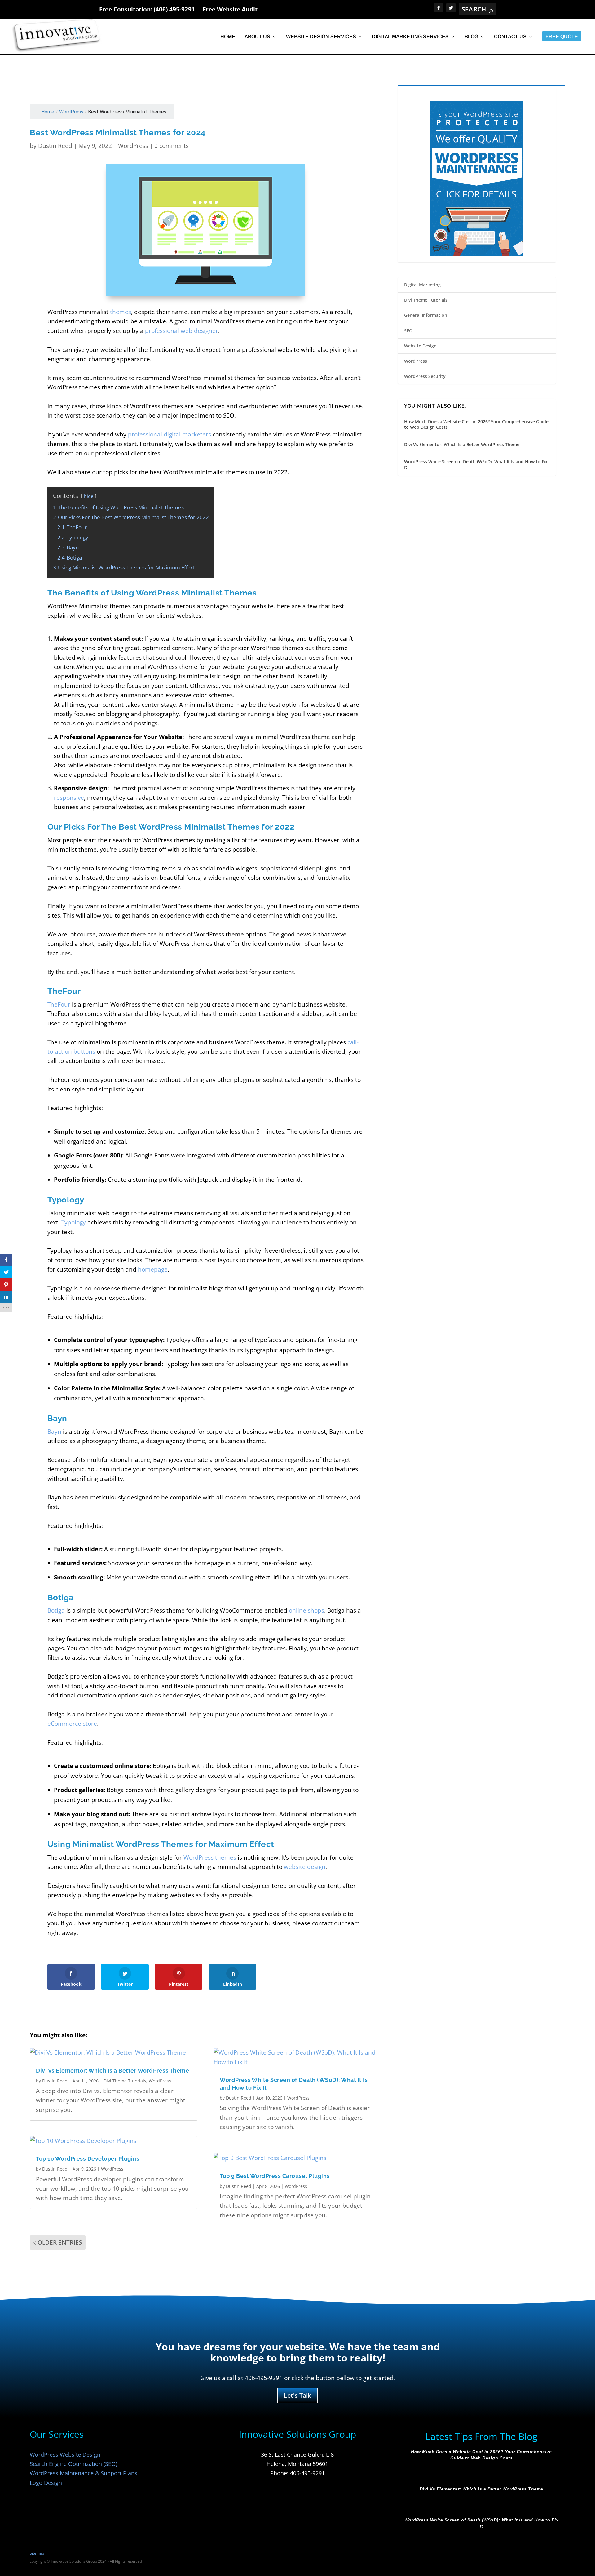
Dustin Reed (55, 146)
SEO (408, 331)
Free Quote (562, 37)
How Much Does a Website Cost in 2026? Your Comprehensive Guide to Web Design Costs (476, 424)
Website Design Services (321, 37)
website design (305, 1867)
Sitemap (37, 2553)
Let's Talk (297, 2395)
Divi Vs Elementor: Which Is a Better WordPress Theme (112, 2071)
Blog (471, 37)
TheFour (59, 1004)
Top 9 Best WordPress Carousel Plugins (275, 2176)
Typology (74, 1222)
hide (89, 496)
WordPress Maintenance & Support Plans (84, 2473)
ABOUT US (257, 37)
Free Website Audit (230, 9)
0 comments (172, 146)
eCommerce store (72, 1724)
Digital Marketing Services (410, 37)
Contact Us (510, 37)
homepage (153, 1269)
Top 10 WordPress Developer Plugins (88, 2159)
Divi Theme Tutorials (125, 2081)
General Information (426, 315)
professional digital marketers (170, 434)
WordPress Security (425, 376)
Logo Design (46, 2483)
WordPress (71, 112)
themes (121, 312)
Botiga (56, 1610)
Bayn (54, 1432)
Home (228, 37)
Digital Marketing (422, 285)
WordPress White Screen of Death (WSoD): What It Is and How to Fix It (476, 464)
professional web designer (182, 331)
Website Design (420, 346)
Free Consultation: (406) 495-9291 (147, 9)
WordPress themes (210, 1857)
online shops (306, 1610)
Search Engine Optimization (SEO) (73, 2464)
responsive (69, 798)
